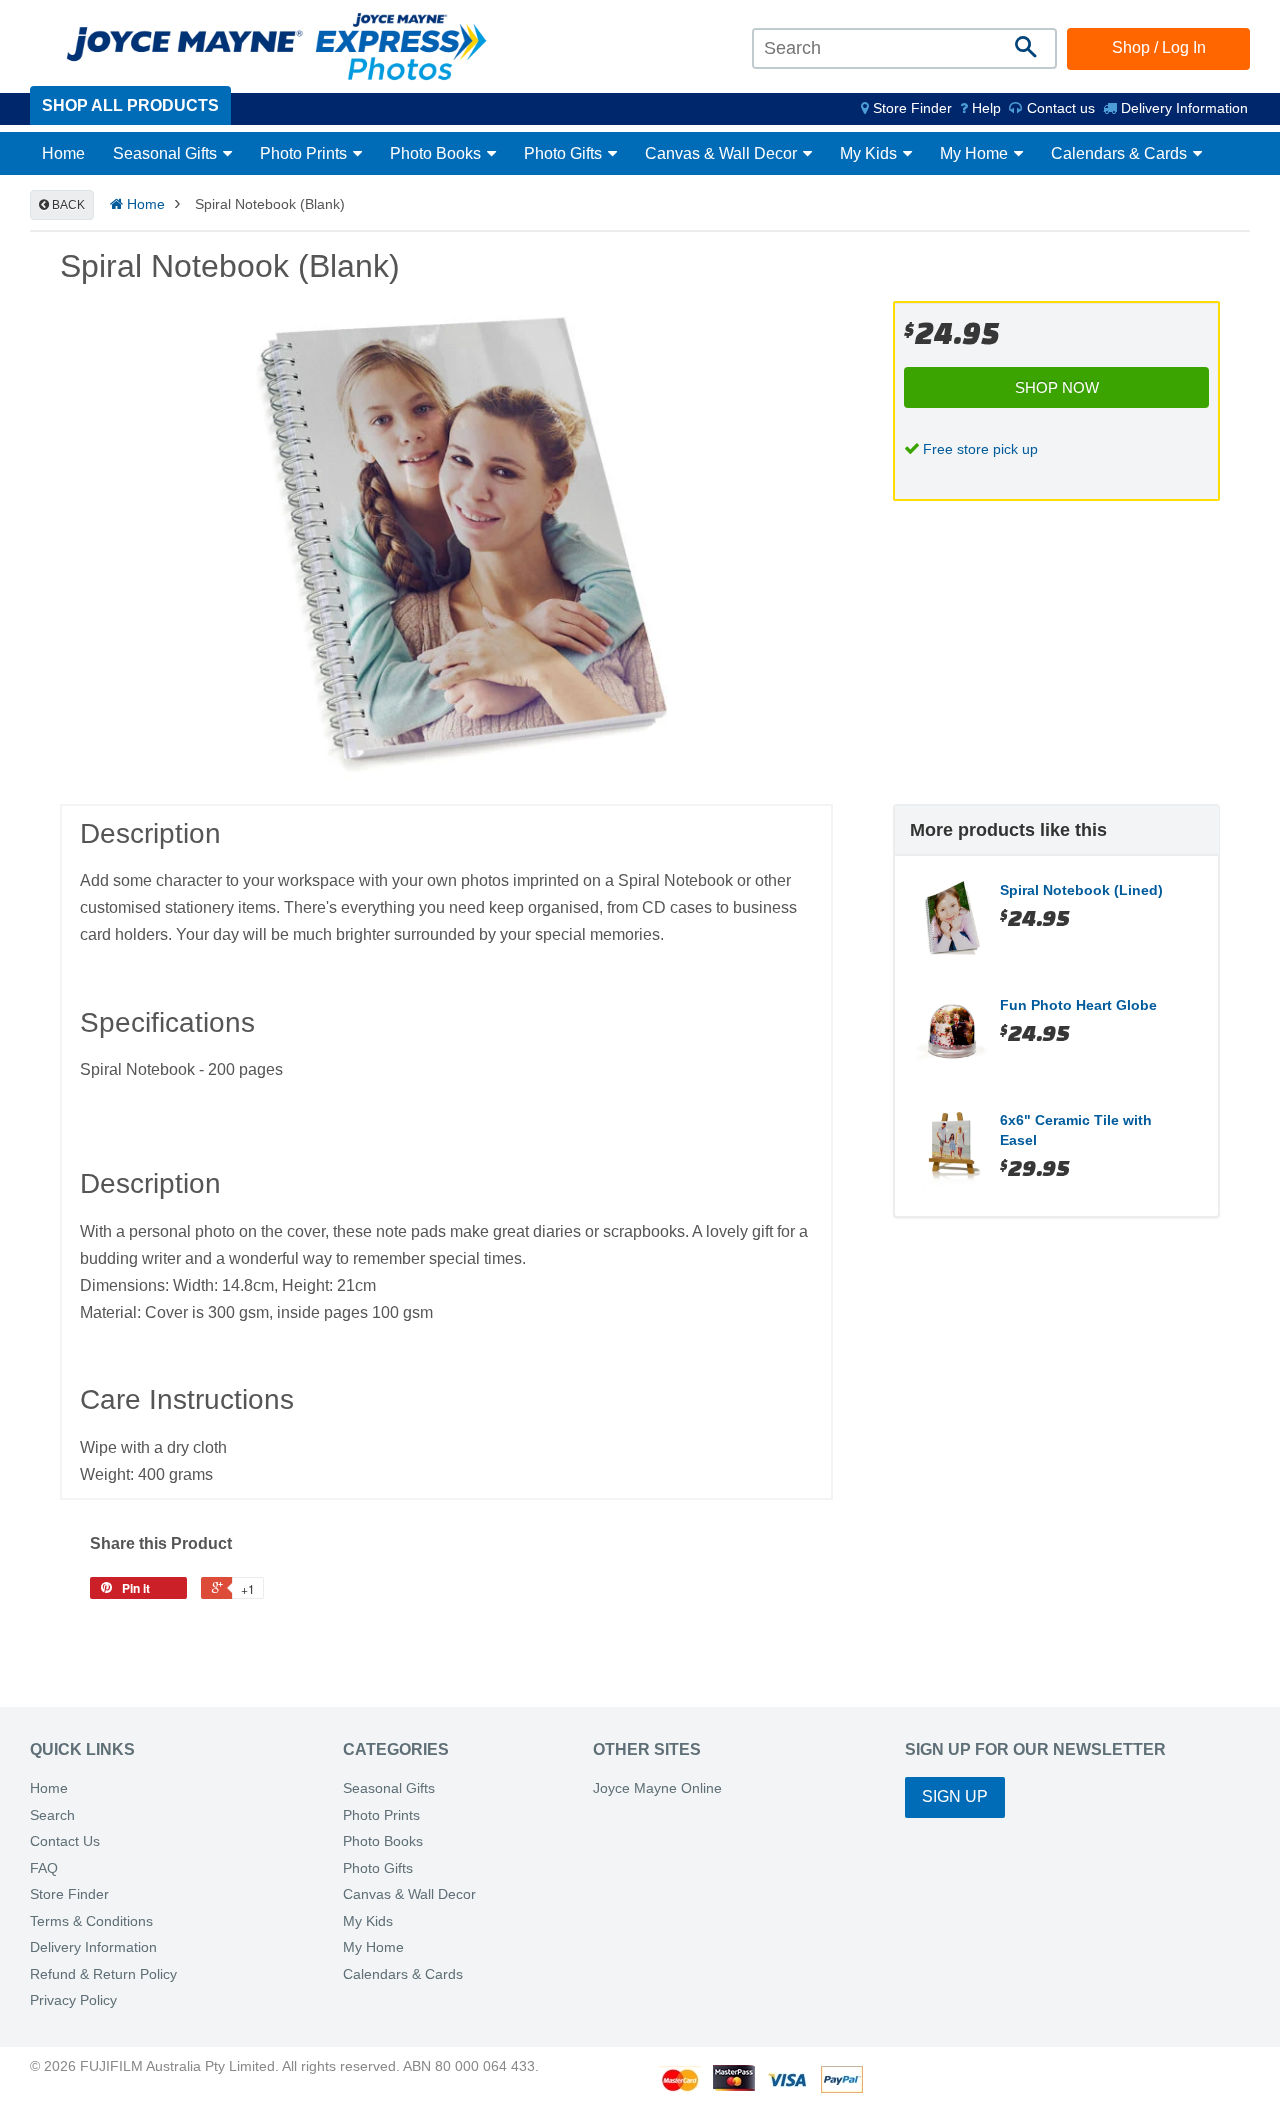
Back (67, 205)
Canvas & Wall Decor (723, 153)
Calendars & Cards (1121, 153)
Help (984, 108)
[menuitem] (906, 108)
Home (63, 153)
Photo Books (437, 153)
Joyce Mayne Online (657, 1788)
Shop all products (130, 105)
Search (52, 1815)
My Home (976, 153)
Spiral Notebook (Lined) (1081, 890)
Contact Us (65, 1841)
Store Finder (69, 1894)
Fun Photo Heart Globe (1078, 1005)
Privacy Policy (73, 2000)
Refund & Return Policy (103, 1974)
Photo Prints (305, 153)
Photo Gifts (565, 153)
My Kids (870, 153)
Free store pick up (980, 449)
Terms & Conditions (91, 1921)
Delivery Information (1182, 108)
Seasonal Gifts (167, 153)
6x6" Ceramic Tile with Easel (1076, 1130)
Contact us (1059, 108)
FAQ (44, 1868)
